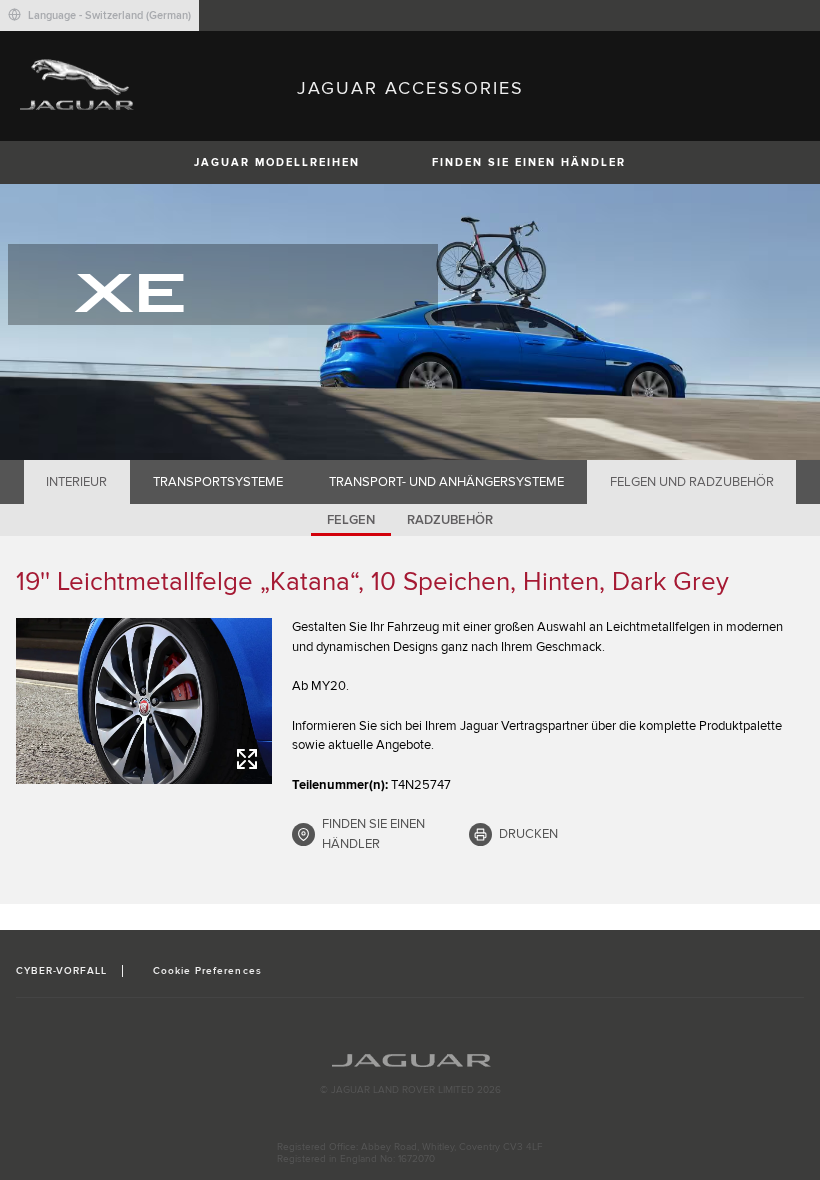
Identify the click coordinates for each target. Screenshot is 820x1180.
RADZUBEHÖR (450, 520)
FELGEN (351, 520)
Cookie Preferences (207, 971)
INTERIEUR (76, 482)
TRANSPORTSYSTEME (218, 482)
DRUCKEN (528, 834)
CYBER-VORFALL (61, 971)
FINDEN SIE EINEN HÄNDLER (529, 162)
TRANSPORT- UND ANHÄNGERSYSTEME (446, 482)
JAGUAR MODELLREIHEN (277, 162)
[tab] (77, 482)
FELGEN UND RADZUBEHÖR (692, 482)
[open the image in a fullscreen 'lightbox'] (144, 701)
